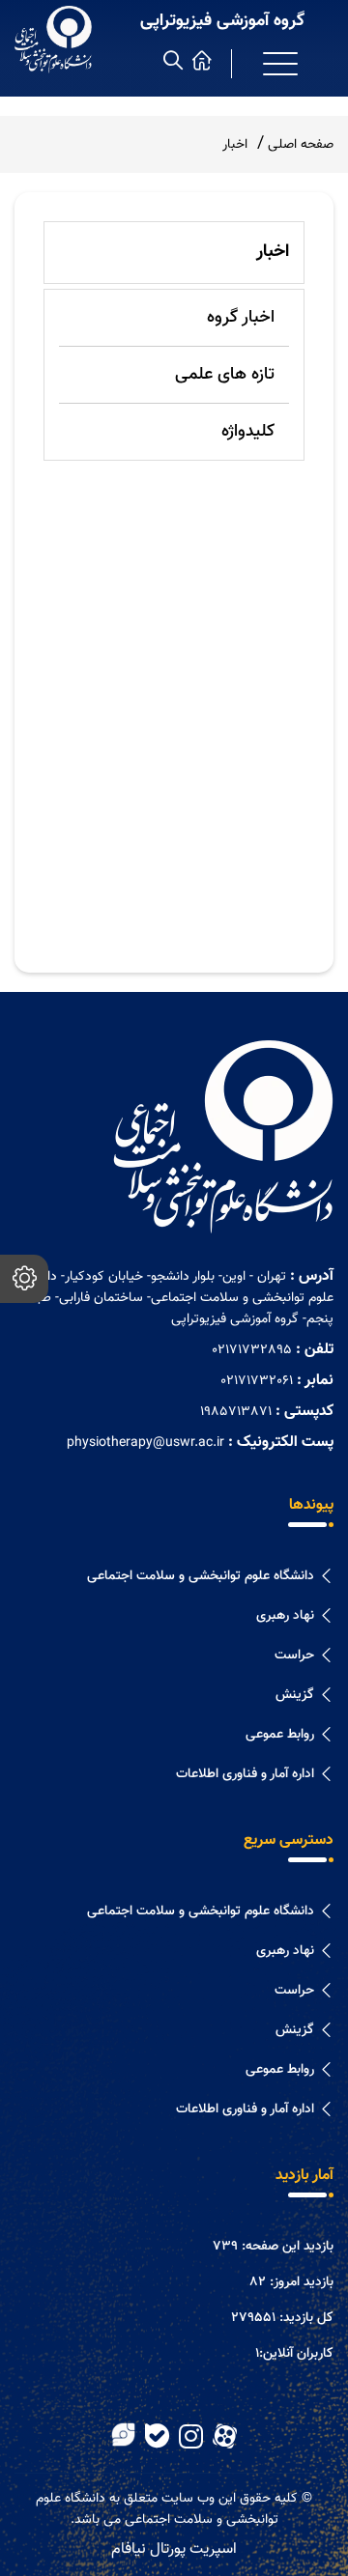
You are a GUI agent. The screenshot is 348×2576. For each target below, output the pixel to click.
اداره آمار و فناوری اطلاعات (245, 1774)
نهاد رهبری (285, 1616)
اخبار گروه (241, 318)
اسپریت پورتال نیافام (174, 2549)
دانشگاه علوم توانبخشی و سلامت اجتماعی (201, 1576)
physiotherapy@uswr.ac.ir (145, 1443)
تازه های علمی (225, 375)
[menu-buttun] (280, 64)
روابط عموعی (280, 1735)
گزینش (295, 1695)
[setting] (24, 1279)
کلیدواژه (248, 432)
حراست (294, 1656)
